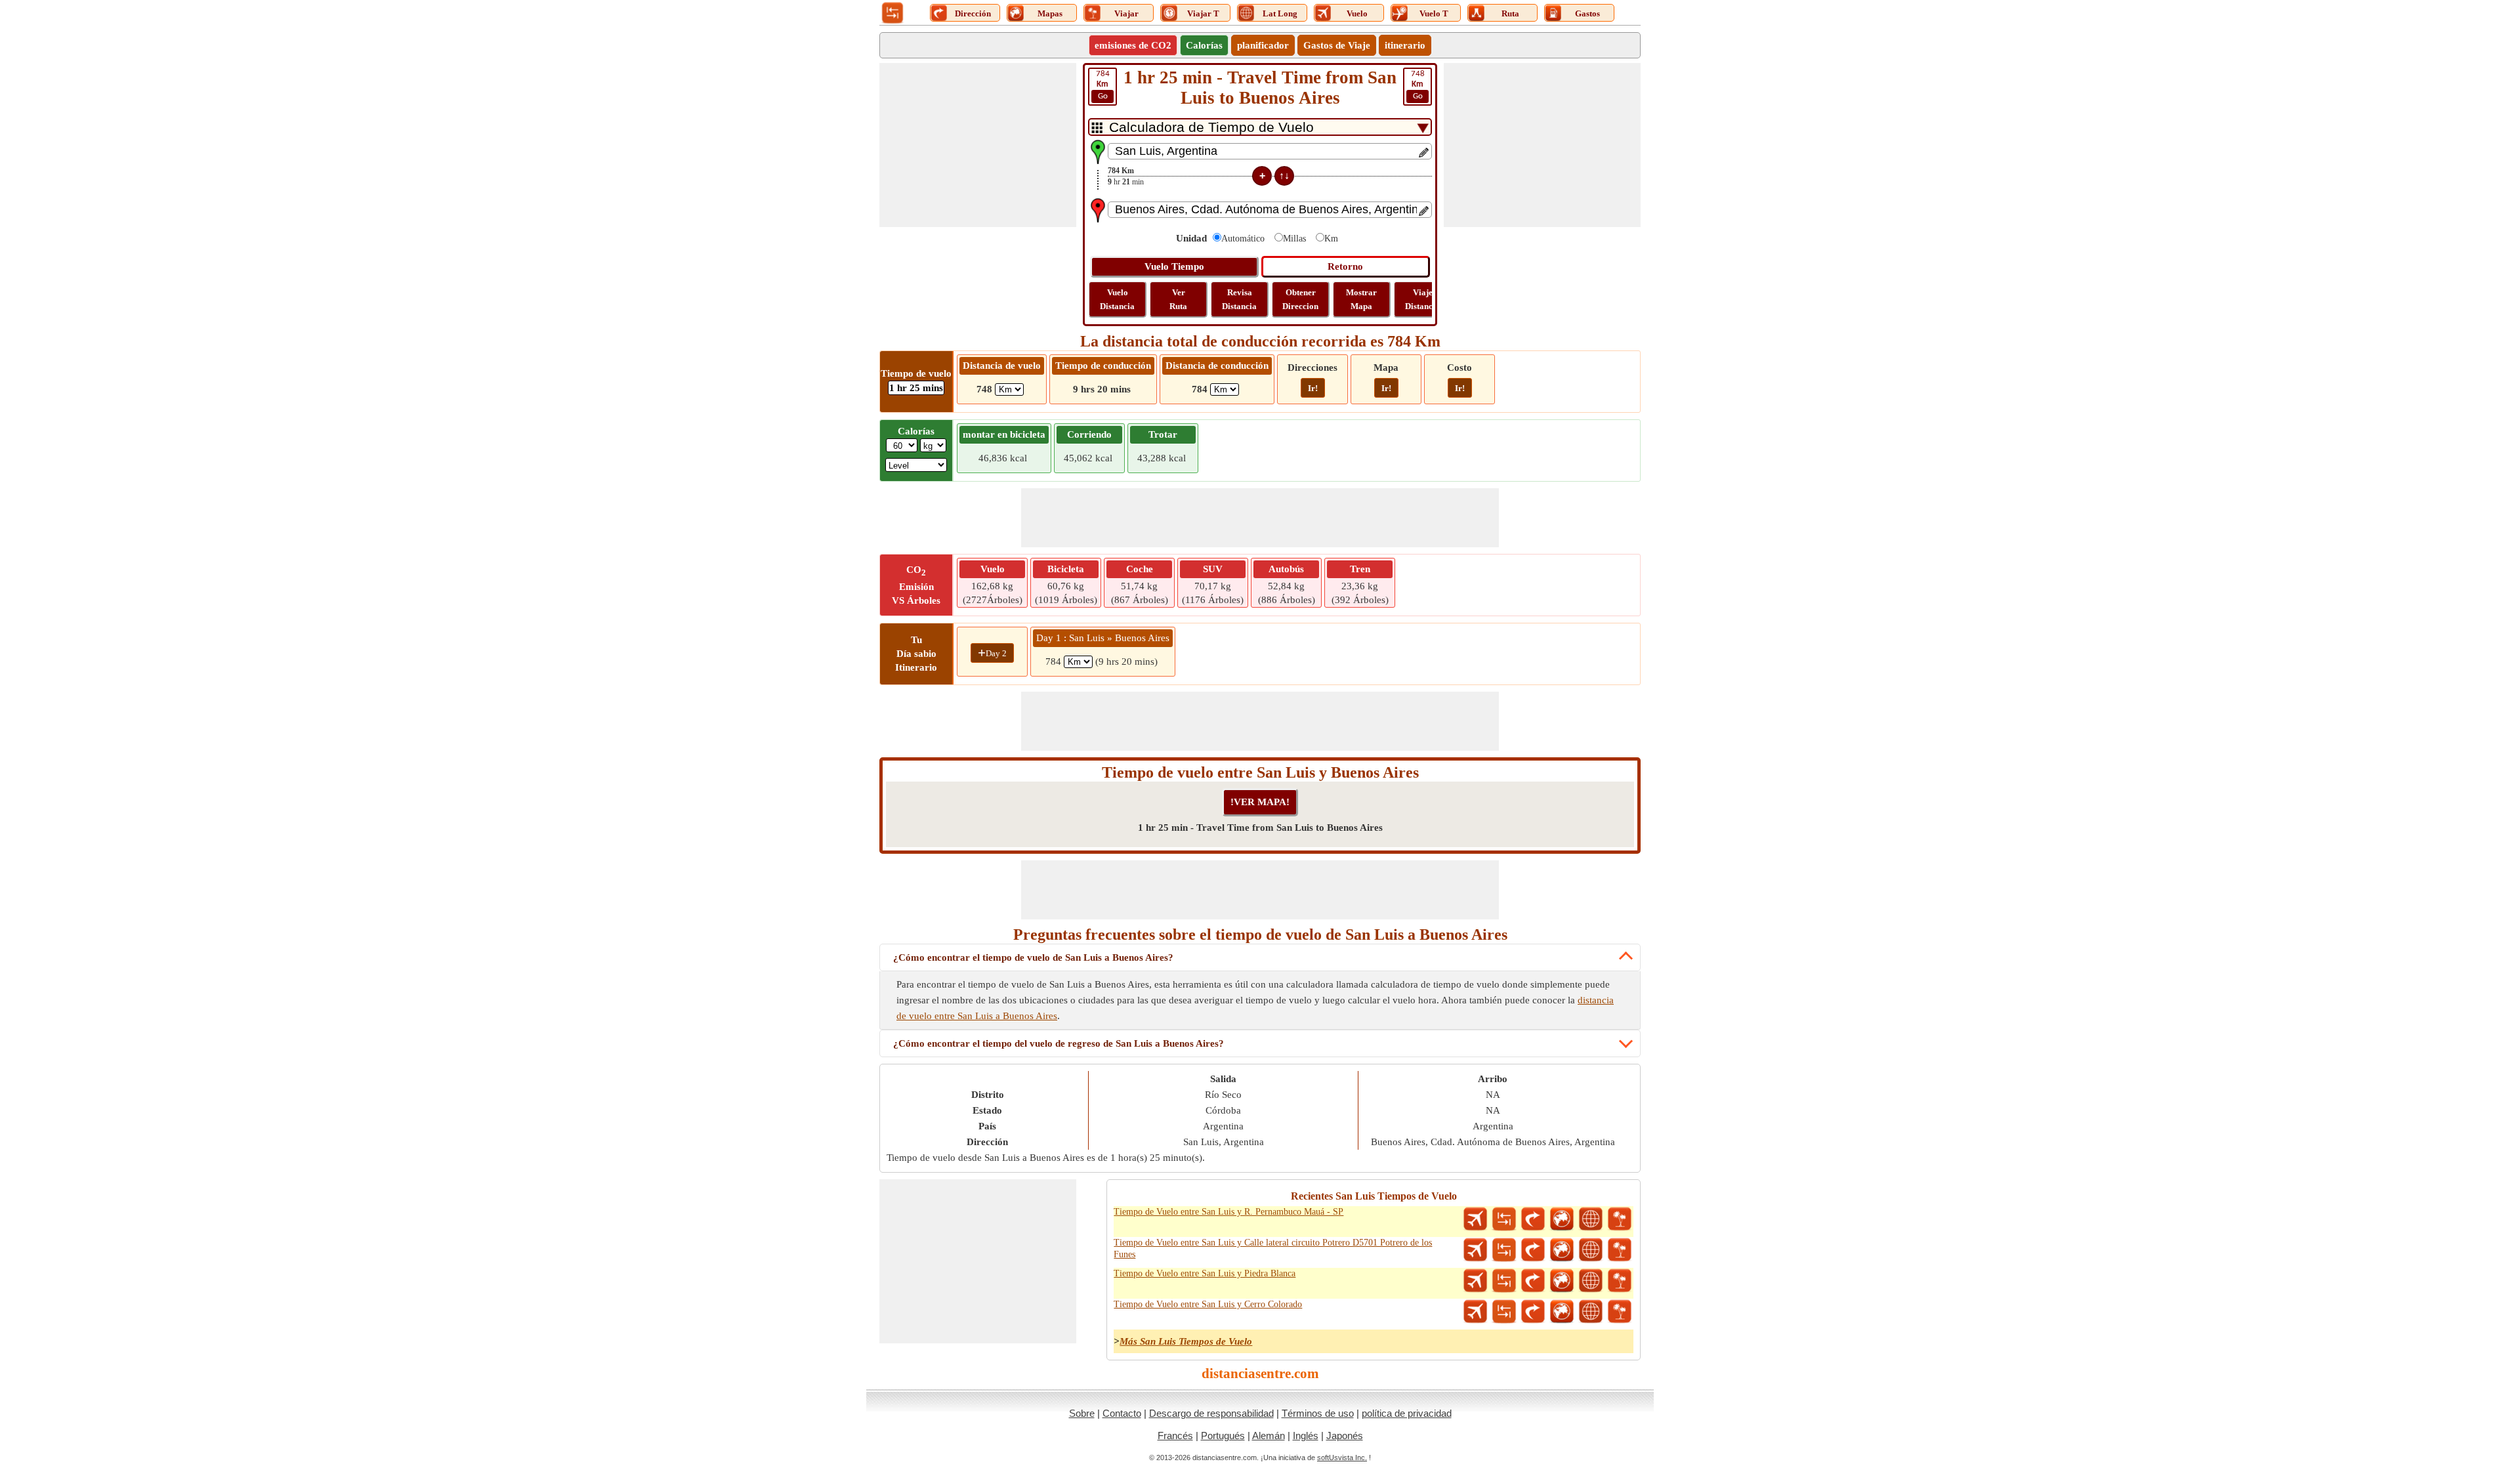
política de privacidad (1407, 1413)
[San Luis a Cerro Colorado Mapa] (1562, 1312)
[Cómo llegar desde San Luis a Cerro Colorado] (1533, 1312)
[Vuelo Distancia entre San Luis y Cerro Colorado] (1475, 1312)
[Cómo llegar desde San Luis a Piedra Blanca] (1533, 1281)
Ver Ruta (1178, 299)
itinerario (1405, 45)
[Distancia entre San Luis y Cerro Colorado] (1504, 1312)
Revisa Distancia (1239, 299)
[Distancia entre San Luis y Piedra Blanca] (1504, 1281)
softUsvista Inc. (1342, 1458)
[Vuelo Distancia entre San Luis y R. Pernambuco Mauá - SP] (1475, 1219)
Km (1331, 239)
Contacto (1122, 1413)
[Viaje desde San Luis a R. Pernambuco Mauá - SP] (1620, 1219)
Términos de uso (1318, 1413)
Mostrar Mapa (1361, 299)
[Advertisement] (978, 145)
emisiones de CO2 (1133, 45)
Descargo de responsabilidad (1211, 1413)
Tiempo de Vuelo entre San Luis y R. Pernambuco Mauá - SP (1228, 1212)
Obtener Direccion (1300, 299)
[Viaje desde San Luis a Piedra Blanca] (1620, 1281)
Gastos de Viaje (1337, 45)
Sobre (1082, 1413)
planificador (1263, 45)
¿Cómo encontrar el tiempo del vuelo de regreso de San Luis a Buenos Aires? (1059, 1043)
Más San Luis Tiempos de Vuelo (1186, 1341)
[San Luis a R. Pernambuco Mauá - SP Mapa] (1562, 1219)
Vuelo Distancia (1117, 299)
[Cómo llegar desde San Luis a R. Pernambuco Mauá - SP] (1533, 1219)
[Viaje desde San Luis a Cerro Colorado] (1620, 1312)
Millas (1294, 239)
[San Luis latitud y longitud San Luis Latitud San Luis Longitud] (1591, 1219)
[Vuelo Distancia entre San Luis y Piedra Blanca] (1475, 1281)
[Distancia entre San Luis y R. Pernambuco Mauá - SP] (1504, 1219)
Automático (1243, 239)
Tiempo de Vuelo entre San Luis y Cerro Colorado (1208, 1304)
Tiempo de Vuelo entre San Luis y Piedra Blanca (1205, 1273)
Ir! (1313, 388)
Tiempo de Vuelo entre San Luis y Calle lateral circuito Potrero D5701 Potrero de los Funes (1273, 1248)
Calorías (1204, 45)
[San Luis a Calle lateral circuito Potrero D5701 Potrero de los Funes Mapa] (1562, 1250)
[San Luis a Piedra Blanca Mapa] (1562, 1281)
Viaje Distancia (1422, 299)
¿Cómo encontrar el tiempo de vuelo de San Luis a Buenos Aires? (1033, 957)
